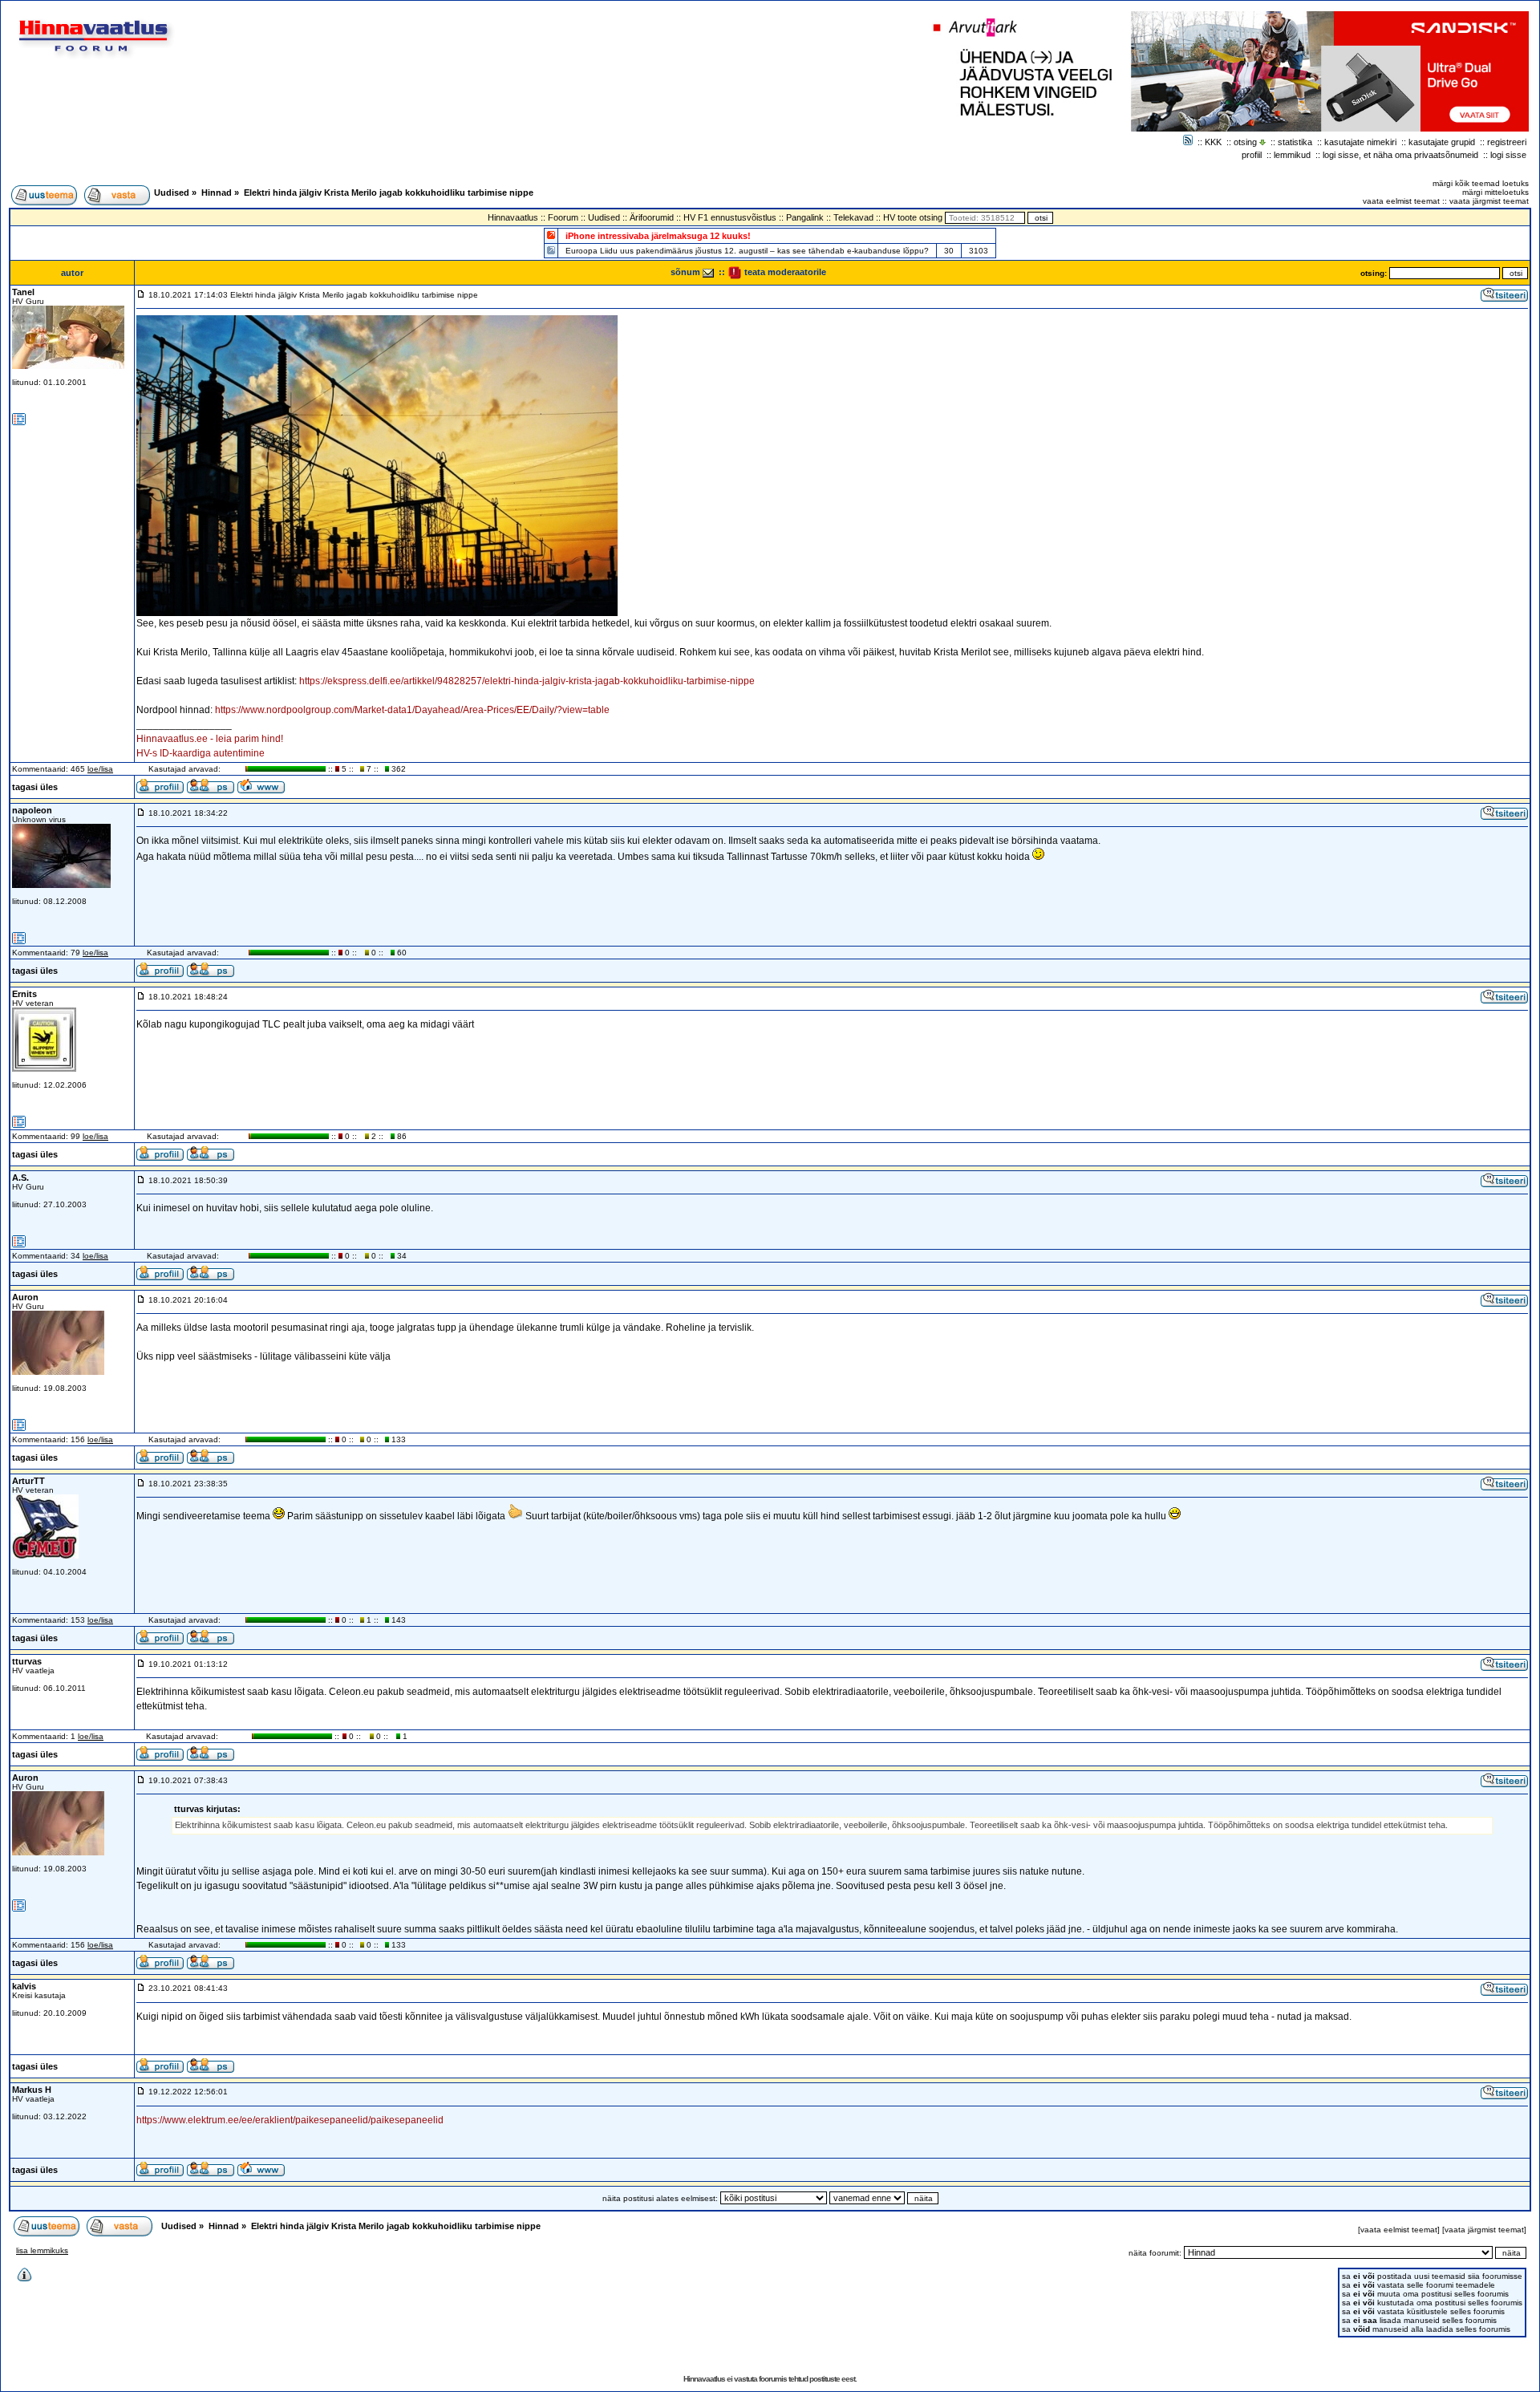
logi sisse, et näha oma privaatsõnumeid (1400, 155)
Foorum (563, 217)
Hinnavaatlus (513, 217)
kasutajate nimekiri (1360, 142)
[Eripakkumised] (551, 235)
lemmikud (1292, 155)
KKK (1213, 142)
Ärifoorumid (652, 217)
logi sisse (1508, 155)
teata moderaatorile (784, 272)
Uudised (172, 193)
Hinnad (217, 193)
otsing (1245, 142)
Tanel (23, 292)
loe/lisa (100, 769)
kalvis (24, 1986)
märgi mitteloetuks (1495, 192)
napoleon (32, 810)
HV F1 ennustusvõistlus (730, 217)
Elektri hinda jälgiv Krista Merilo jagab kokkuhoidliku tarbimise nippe (389, 193)
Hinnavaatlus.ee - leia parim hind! (210, 739)
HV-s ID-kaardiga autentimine (201, 753)
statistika (1295, 142)
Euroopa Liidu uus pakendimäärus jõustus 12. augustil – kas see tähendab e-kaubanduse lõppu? (747, 251)
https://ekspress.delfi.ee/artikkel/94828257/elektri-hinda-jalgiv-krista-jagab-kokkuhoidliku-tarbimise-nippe (527, 681)
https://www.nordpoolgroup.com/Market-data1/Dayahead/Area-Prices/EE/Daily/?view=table (412, 710)
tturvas (27, 1661)
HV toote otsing (913, 217)
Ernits (24, 994)
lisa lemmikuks (42, 2250)
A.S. (20, 1178)
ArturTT (28, 1481)
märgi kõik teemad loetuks (1481, 183)
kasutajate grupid (1442, 142)
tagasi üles (35, 787)
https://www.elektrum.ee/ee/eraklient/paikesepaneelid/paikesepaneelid (290, 2120)
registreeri (1507, 142)
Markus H (32, 2090)
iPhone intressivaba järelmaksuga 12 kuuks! (658, 236)
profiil (1252, 155)
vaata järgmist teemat (1489, 201)
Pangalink (805, 217)
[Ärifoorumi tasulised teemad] (551, 250)
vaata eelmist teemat (1401, 201)
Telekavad (853, 217)
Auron (25, 1297)
